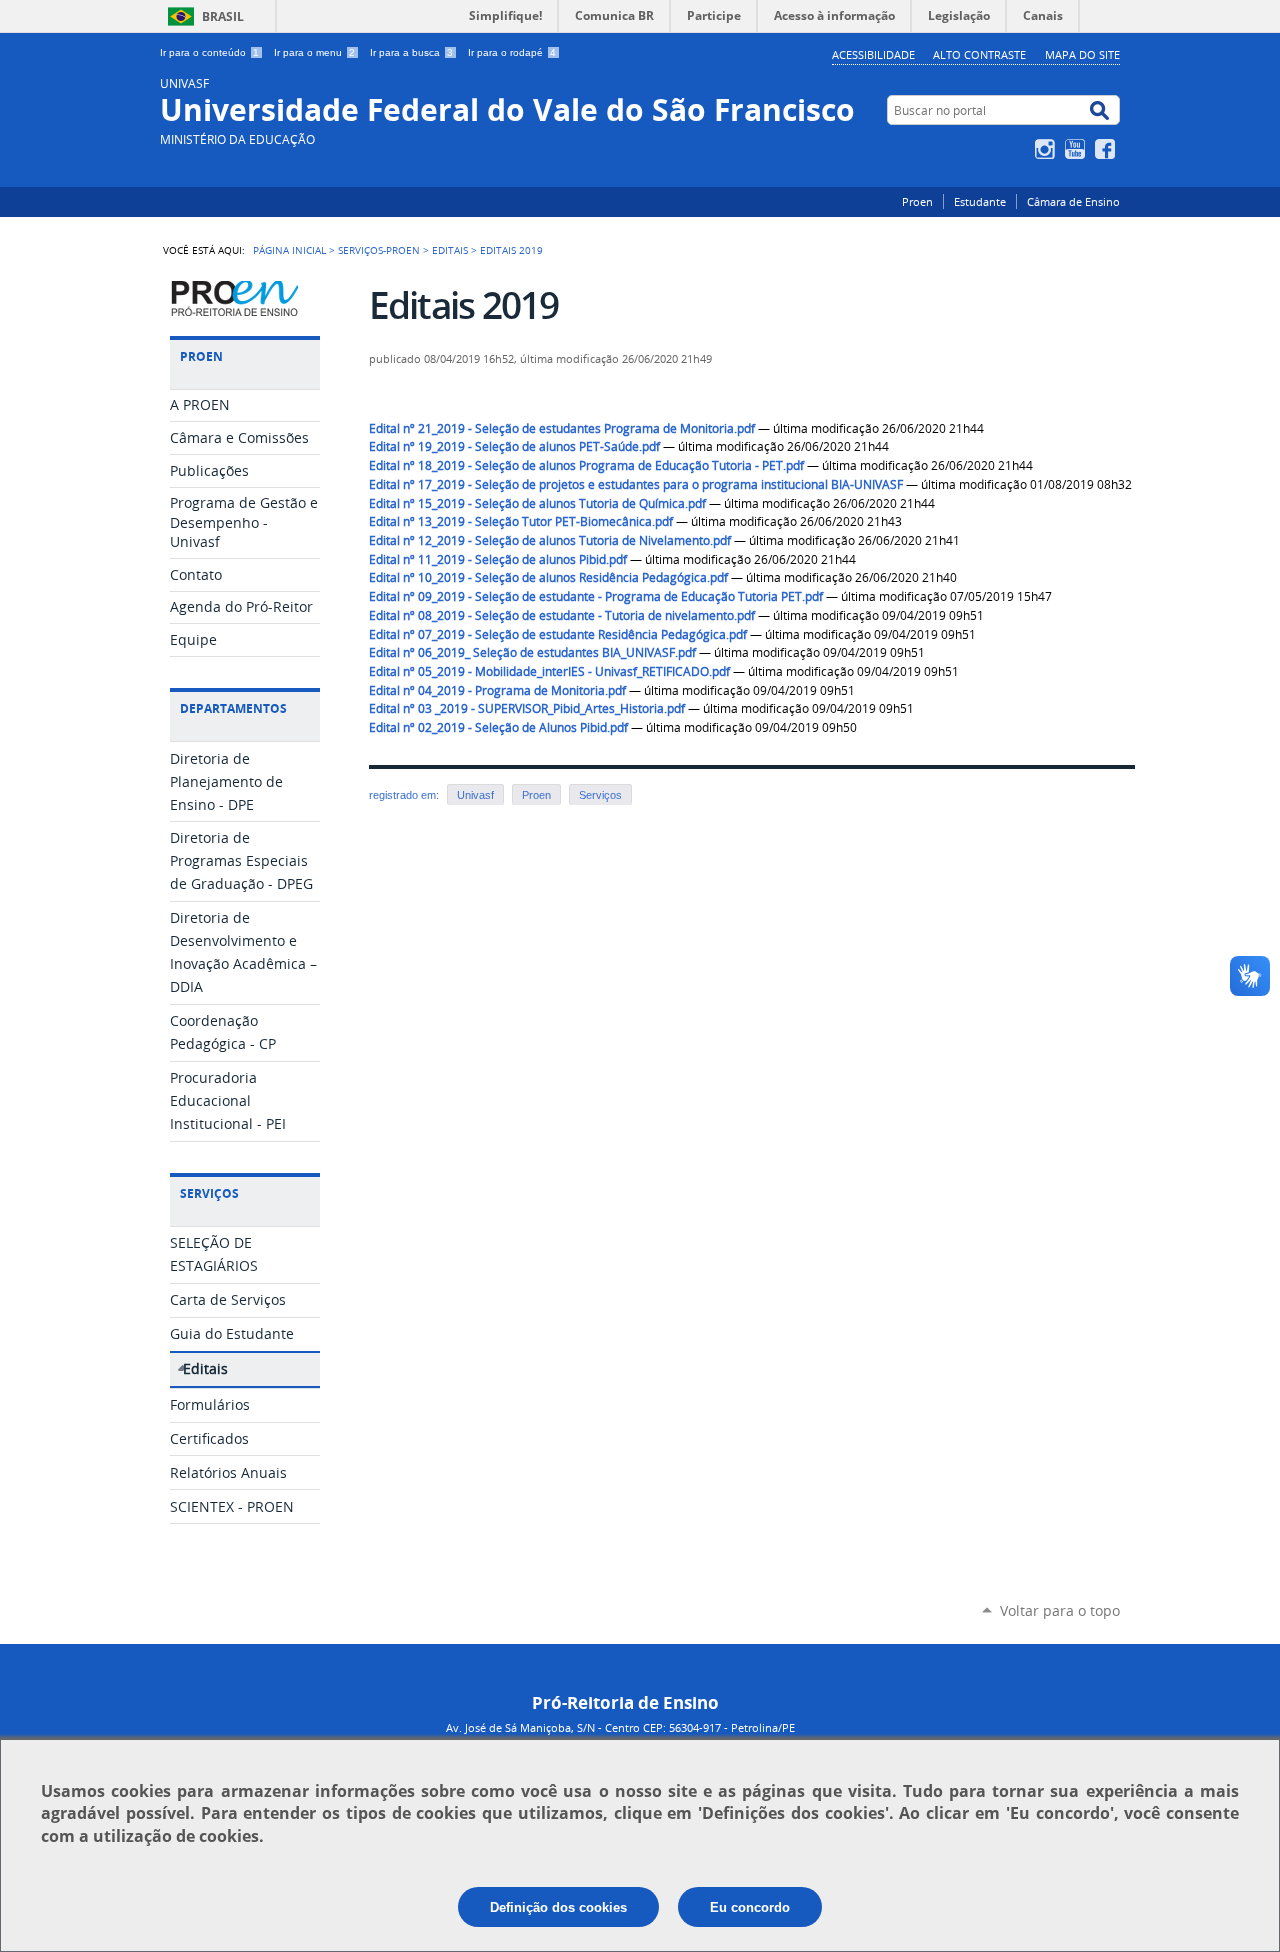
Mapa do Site (1082, 54)
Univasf (475, 795)
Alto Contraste (979, 54)
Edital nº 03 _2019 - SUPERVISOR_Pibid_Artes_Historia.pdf (527, 708)
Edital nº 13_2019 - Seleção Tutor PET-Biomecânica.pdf (521, 521)
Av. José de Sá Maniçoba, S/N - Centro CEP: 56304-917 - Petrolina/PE (620, 1727)
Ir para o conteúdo (209, 52)
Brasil (223, 16)
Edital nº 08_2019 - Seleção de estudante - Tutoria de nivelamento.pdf (562, 615)
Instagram (1047, 149)
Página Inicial (289, 250)
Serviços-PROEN (379, 250)
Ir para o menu (314, 52)
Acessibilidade (873, 54)
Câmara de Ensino (1073, 201)
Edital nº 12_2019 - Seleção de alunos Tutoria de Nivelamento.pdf (550, 540)
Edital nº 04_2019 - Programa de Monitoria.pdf (497, 690)
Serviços (600, 795)
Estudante (980, 201)
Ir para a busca (411, 52)
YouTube (1077, 149)
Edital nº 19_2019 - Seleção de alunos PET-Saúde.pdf (514, 446)
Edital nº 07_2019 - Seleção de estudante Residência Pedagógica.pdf (558, 634)
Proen (917, 201)
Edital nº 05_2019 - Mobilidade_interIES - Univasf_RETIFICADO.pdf (549, 671)
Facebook (1107, 149)
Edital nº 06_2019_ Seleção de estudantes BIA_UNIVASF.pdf (532, 652)
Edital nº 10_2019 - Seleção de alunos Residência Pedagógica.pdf (548, 577)
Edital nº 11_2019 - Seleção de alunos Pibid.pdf (498, 559)
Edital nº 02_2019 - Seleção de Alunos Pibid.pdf (498, 727)
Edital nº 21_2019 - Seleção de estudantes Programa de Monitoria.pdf (562, 428)
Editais (450, 250)
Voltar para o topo (1060, 1610)
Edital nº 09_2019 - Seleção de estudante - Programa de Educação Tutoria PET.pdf (596, 596)
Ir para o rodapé (512, 52)
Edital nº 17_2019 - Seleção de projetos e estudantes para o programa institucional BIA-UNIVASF (636, 484)
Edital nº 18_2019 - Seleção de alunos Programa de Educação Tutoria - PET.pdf (586, 465)
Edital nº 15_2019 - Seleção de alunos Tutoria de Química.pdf (537, 503)
